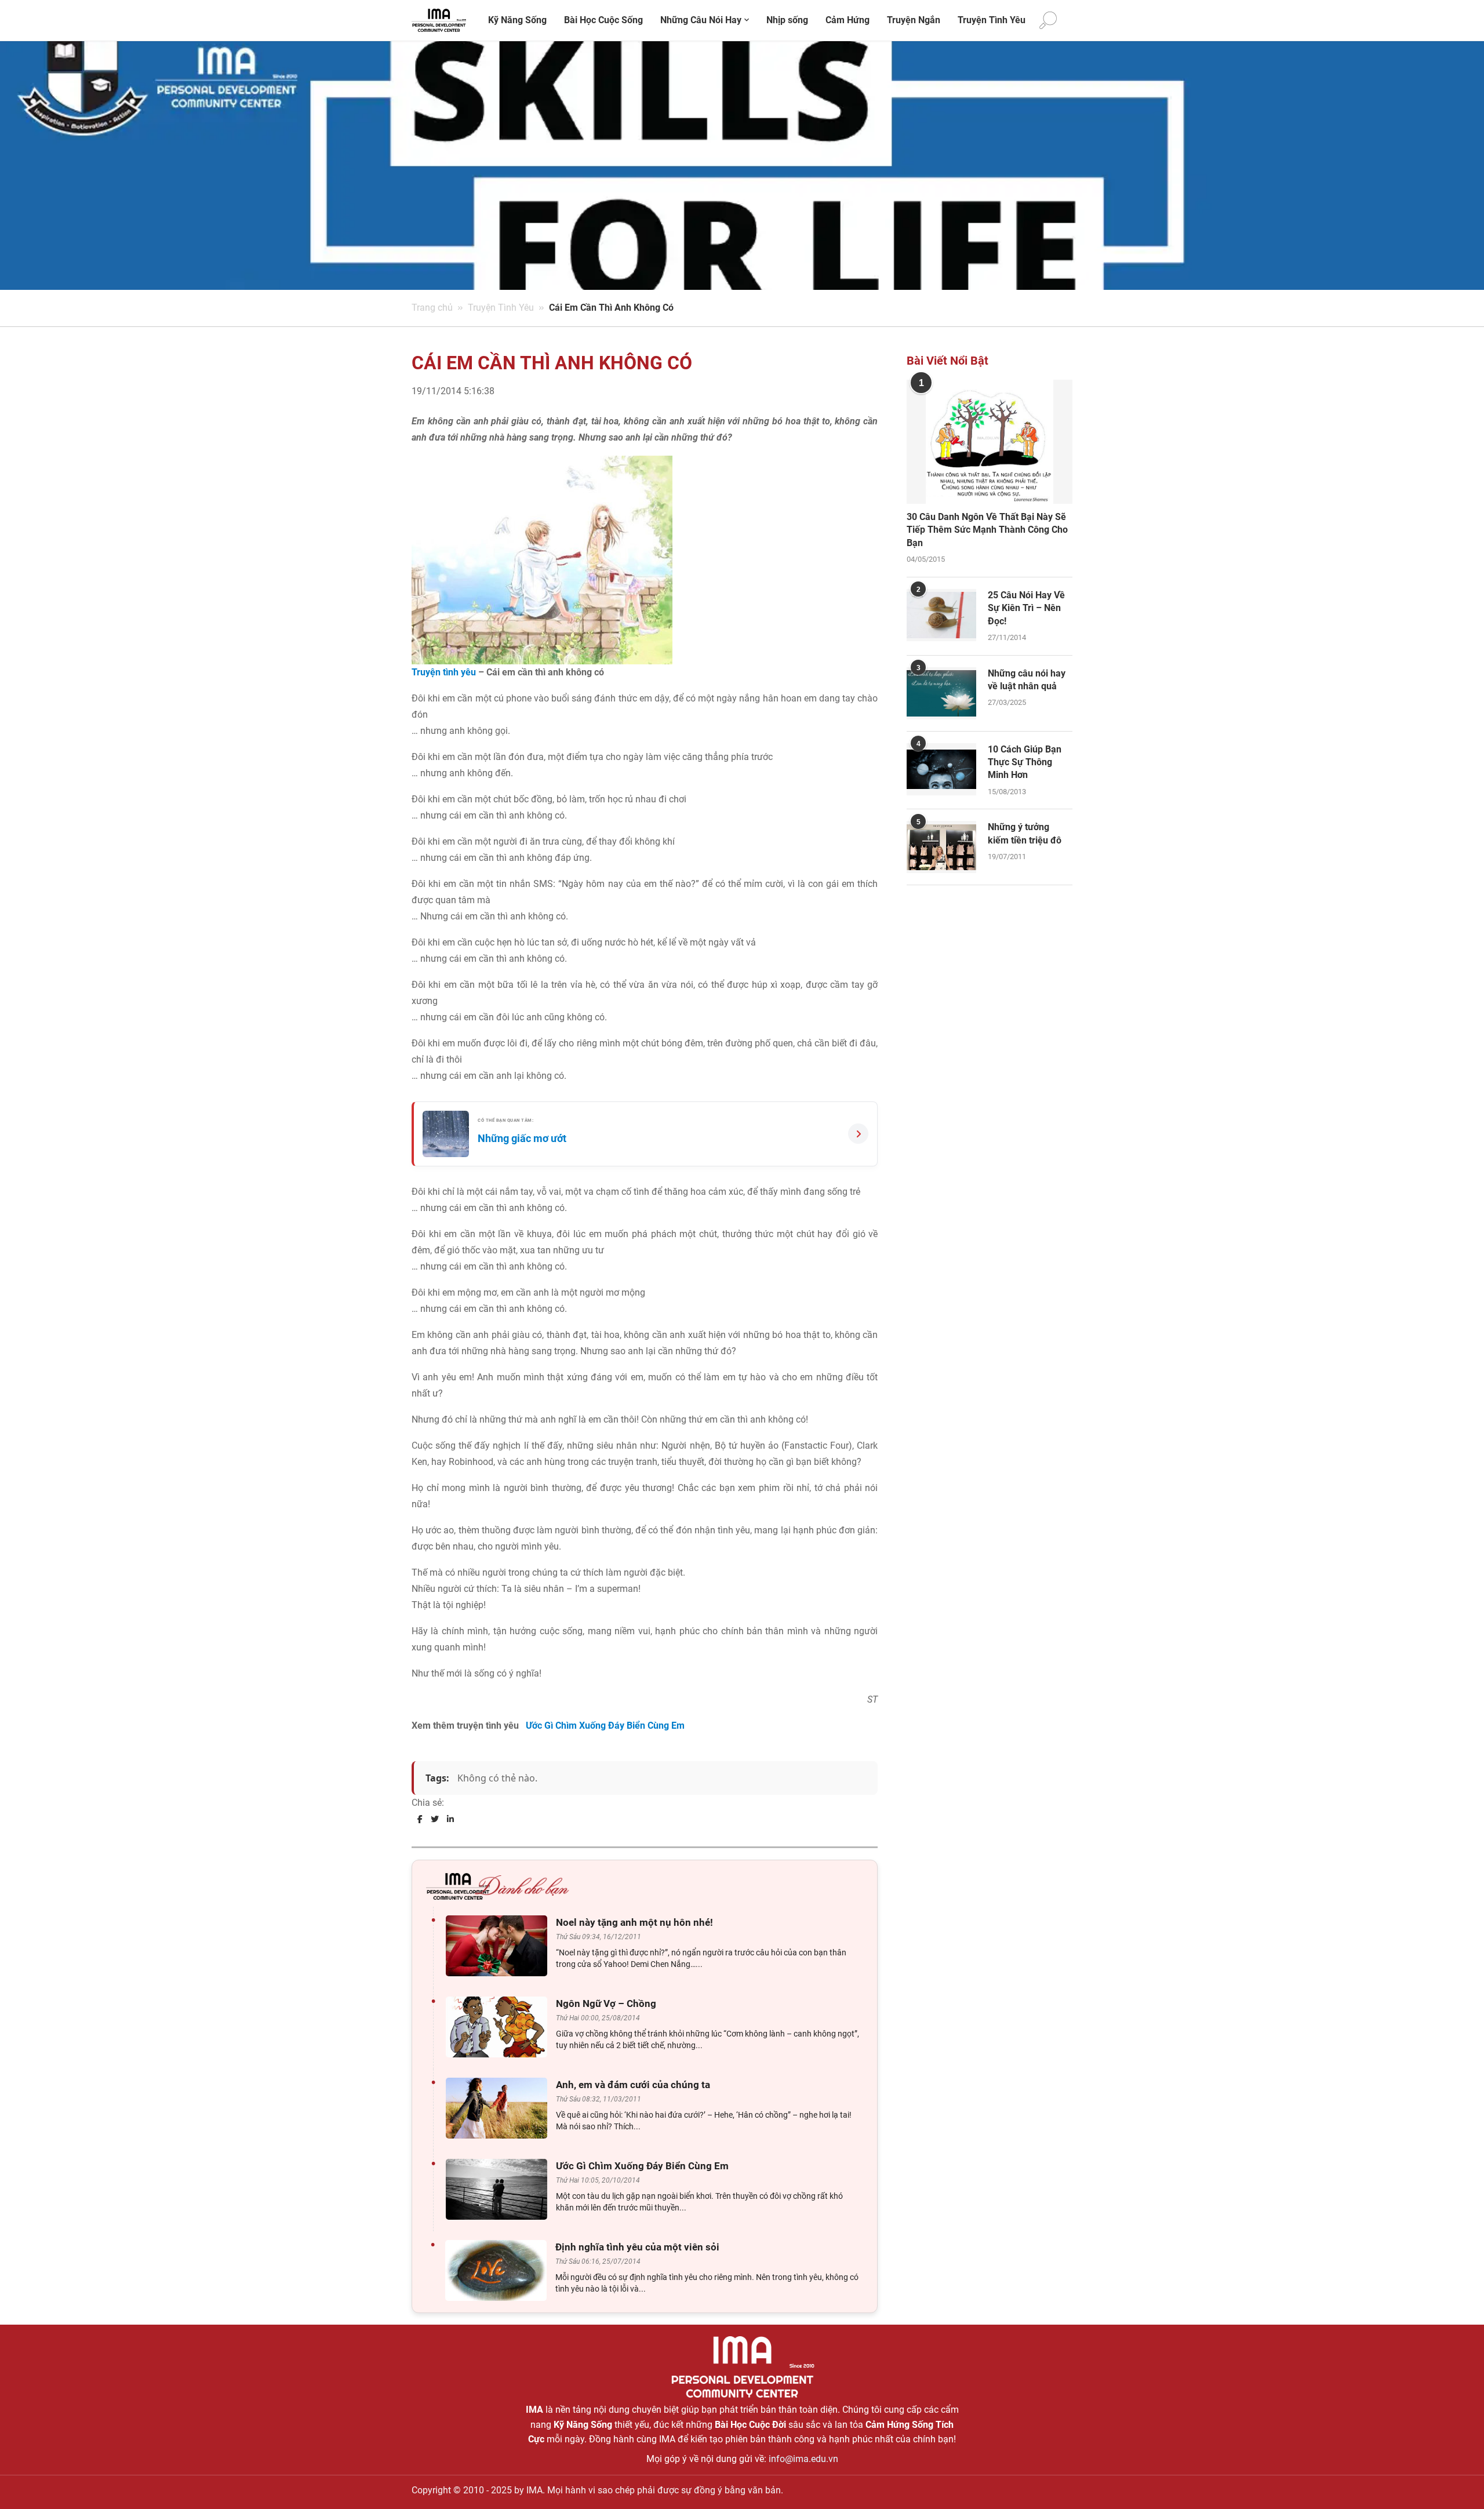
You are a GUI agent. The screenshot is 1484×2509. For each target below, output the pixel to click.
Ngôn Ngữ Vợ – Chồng (606, 2003)
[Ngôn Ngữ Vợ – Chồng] (499, 2027)
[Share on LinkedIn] (450, 1819)
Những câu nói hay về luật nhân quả (1027, 680)
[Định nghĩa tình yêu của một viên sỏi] (499, 2270)
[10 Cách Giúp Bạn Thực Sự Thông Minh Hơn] (941, 769)
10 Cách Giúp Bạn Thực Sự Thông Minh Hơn (1025, 762)
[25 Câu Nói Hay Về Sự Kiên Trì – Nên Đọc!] (941, 615)
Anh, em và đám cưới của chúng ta (633, 2085)
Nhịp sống (787, 20)
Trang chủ (432, 308)
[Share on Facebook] (420, 1819)
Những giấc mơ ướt (522, 1138)
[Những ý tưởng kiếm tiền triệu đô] (941, 847)
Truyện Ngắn (914, 20)
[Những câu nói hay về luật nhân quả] (941, 693)
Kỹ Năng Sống (517, 20)
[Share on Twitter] (435, 1819)
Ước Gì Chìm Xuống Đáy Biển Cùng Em (605, 1726)
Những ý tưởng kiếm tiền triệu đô (1025, 833)
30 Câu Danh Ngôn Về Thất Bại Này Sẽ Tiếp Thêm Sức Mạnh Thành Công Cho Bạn (987, 530)
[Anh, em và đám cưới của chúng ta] (499, 2108)
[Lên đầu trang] (1456, 2480)
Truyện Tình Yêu (992, 20)
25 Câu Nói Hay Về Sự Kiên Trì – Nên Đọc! (1026, 608)
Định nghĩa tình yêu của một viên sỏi (637, 2247)
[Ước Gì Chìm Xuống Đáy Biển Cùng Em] (499, 2189)
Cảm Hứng (848, 20)
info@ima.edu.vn (803, 2459)
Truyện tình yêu (444, 672)
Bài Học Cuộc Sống (603, 20)
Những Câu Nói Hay (701, 20)
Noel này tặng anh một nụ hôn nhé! (634, 1922)
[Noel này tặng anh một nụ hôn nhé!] (499, 1946)
